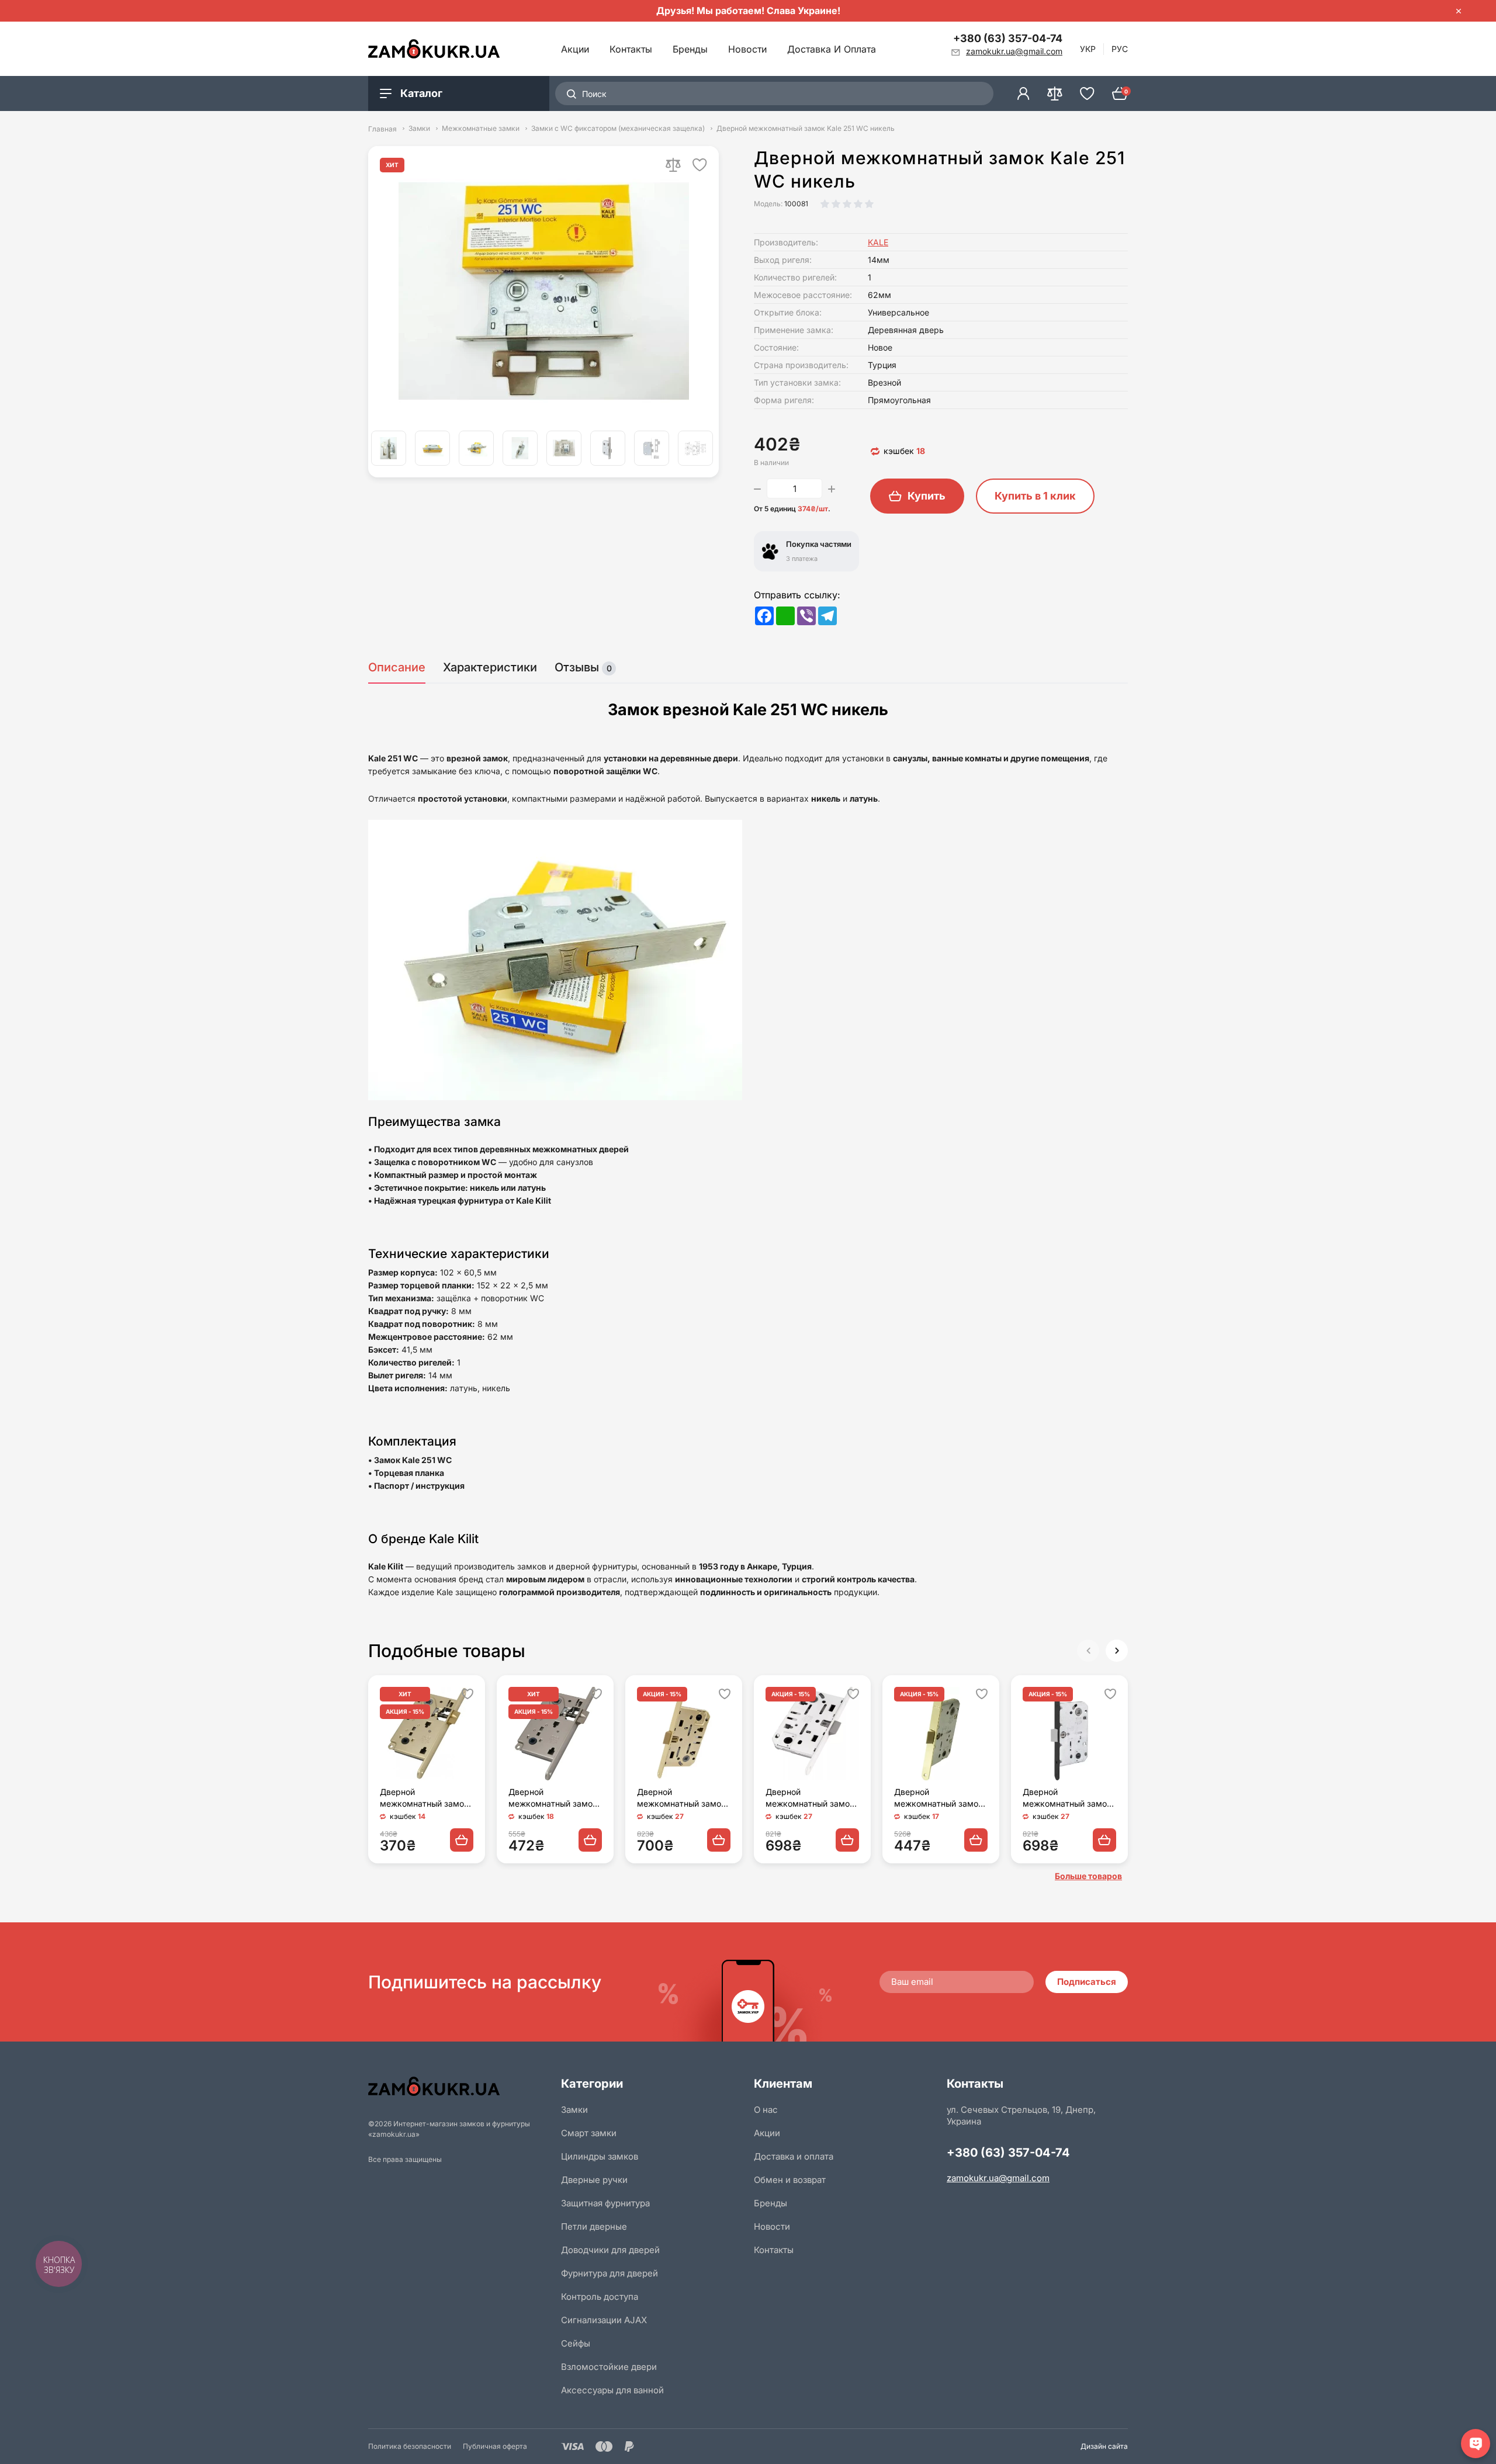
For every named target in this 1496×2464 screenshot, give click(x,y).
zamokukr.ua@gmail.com (998, 2178)
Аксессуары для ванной (612, 2390)
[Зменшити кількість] (757, 488)
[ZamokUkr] (459, 2086)
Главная (382, 129)
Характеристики (490, 667)
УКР (1088, 49)
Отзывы (583, 667)
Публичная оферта (495, 2446)
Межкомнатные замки (481, 129)
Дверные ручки (594, 2180)
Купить (927, 496)
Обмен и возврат (790, 2180)
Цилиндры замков (600, 2156)
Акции (575, 49)
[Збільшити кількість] (832, 488)
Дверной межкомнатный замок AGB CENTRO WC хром (555, 1798)
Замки (419, 129)
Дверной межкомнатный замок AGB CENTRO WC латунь (424, 1798)
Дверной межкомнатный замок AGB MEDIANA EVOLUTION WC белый (811, 1798)
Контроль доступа (600, 2297)
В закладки (700, 165)
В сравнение (673, 165)
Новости (747, 49)
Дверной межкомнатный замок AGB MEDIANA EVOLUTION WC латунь (939, 1798)
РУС (1120, 49)
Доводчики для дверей (610, 2250)
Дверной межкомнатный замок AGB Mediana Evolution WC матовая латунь (682, 1798)
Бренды (690, 49)
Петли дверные (594, 2226)
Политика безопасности (410, 2446)
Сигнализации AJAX (604, 2320)
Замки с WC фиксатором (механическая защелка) (618, 129)
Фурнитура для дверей (610, 2273)
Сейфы (576, 2343)
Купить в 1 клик (1035, 496)
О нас (766, 2110)
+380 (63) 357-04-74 (1008, 38)
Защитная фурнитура (605, 2203)
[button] (1117, 1651)
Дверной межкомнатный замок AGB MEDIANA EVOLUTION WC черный (1067, 1798)
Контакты (631, 49)
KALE (878, 242)
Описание (397, 667)
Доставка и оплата (832, 49)
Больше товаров (1088, 1876)
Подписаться (1087, 1982)
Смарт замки (589, 2133)
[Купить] (462, 1840)
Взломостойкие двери (609, 2367)
